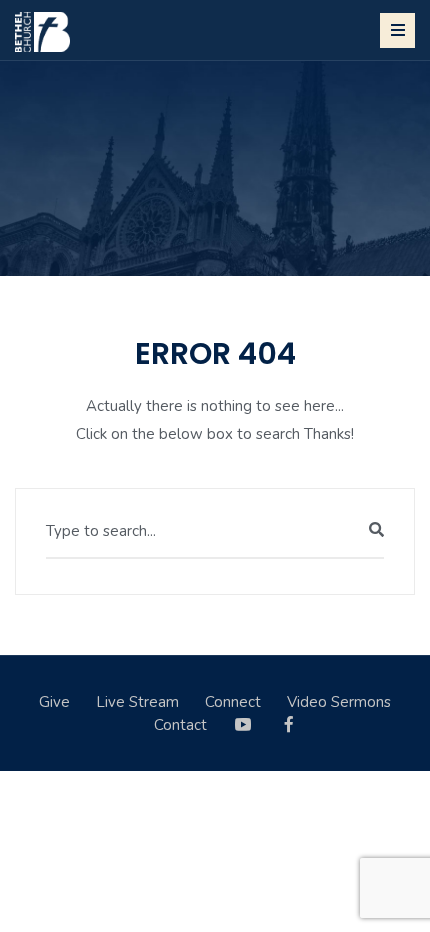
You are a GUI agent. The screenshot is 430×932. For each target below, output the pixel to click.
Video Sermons (339, 702)
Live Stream (137, 702)
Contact (180, 725)
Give (54, 702)
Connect (233, 702)
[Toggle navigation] (397, 30)
